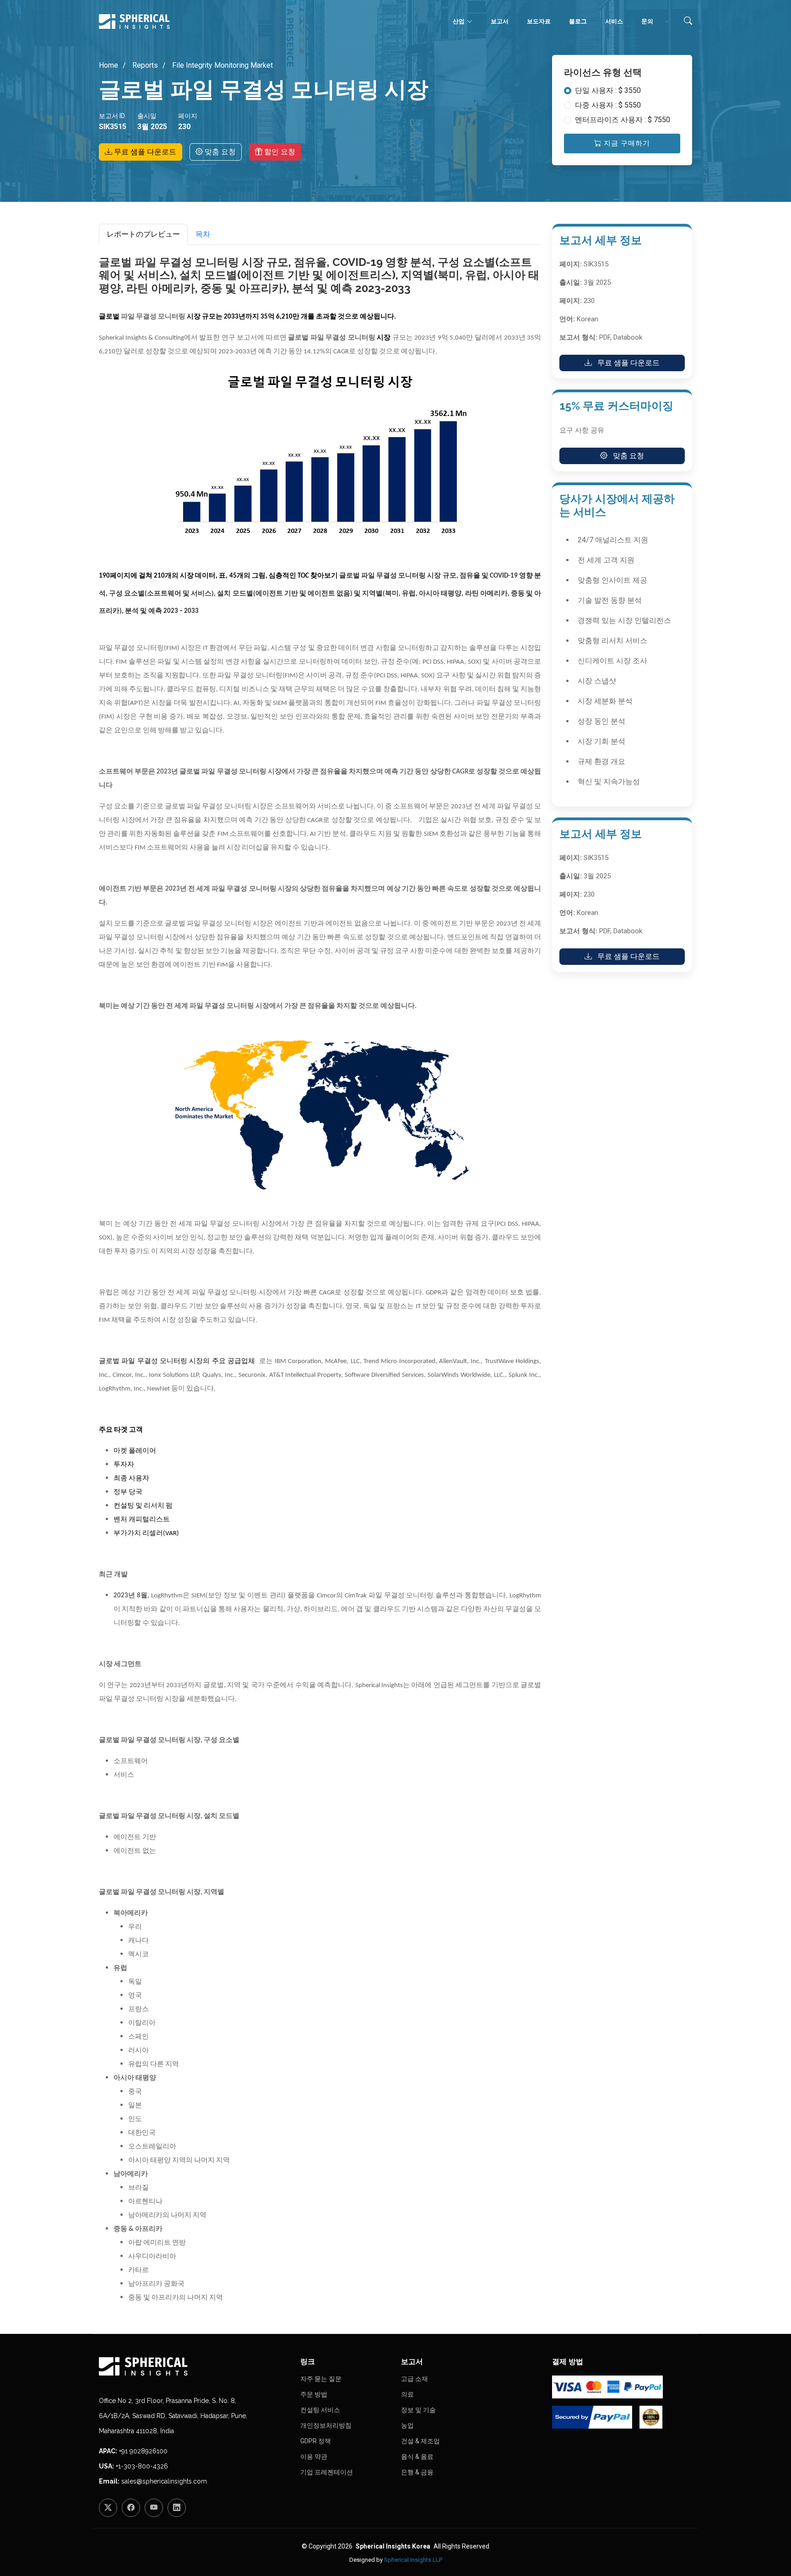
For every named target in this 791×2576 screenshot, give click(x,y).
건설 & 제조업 (420, 2441)
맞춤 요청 (219, 152)
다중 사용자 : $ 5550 (608, 105)
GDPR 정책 (316, 2441)
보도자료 (539, 21)
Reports (144, 65)
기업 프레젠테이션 (327, 2472)
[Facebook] (131, 2508)
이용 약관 (314, 2457)
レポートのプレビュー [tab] (143, 234)
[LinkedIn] (177, 2508)
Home (108, 65)
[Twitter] (108, 2508)
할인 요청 (279, 152)
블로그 (578, 21)
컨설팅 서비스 (320, 2410)
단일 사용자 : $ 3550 (608, 90)
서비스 (614, 21)
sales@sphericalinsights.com (164, 2481)
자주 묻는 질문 (321, 2379)
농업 (407, 2425)
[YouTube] (154, 2508)
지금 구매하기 (626, 143)
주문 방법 (314, 2394)
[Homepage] (194, 2366)
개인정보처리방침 (326, 2425)
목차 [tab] (203, 234)
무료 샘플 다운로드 (144, 152)
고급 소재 (414, 2379)
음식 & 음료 (417, 2457)
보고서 (500, 21)
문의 (647, 21)
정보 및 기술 (418, 2410)
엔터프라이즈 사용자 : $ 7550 (623, 120)
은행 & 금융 (417, 2472)
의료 (407, 2394)
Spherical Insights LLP (413, 2560)
